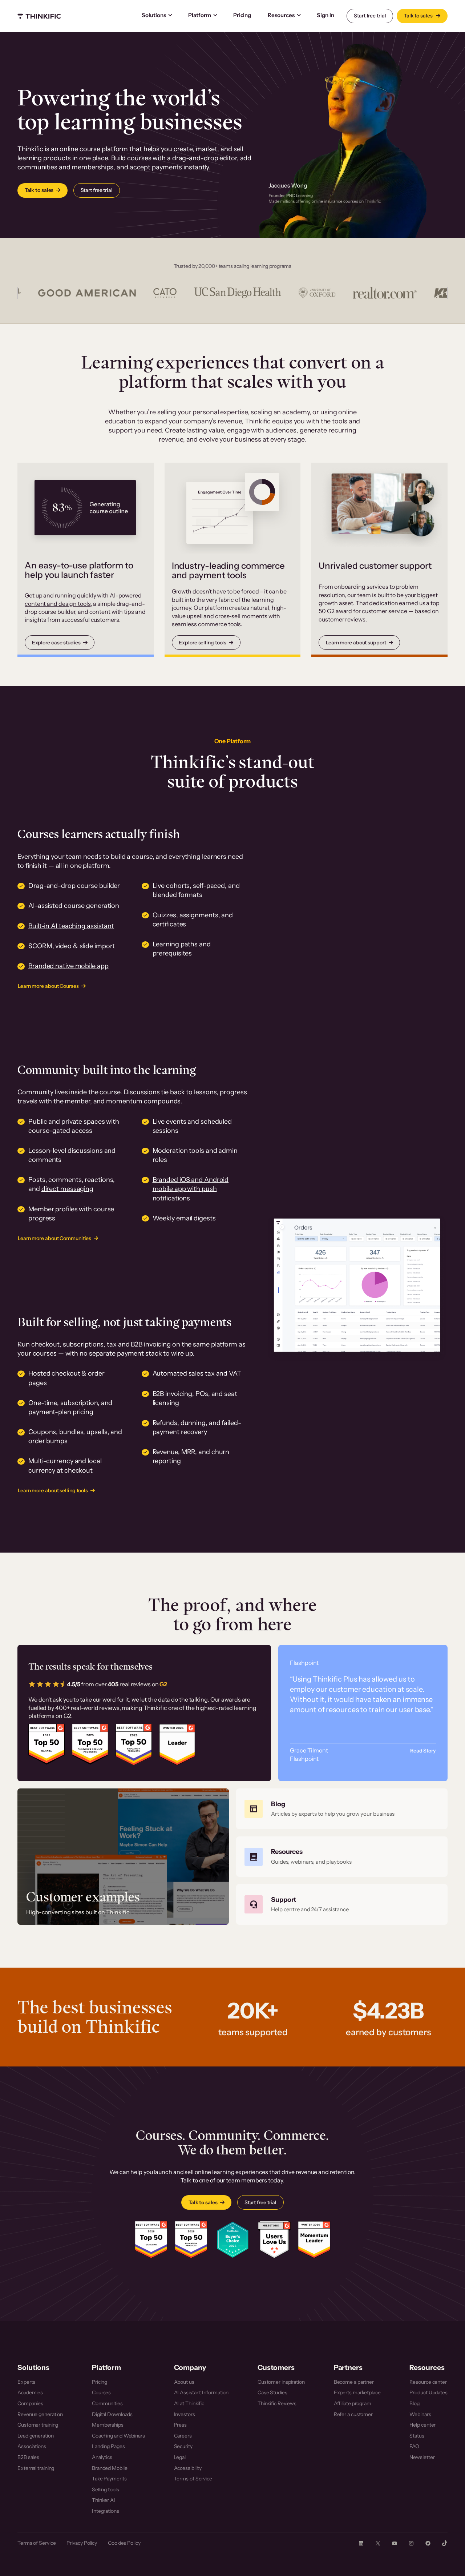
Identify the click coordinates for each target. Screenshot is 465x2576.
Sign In (325, 15)
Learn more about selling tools (53, 1490)
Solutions (154, 15)
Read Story (423, 1751)
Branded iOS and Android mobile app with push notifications (191, 1189)
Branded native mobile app (68, 966)
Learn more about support (356, 643)
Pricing (242, 15)
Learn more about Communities (54, 1238)
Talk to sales (419, 16)
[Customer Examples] (123, 1857)
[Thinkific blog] (342, 1809)
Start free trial (370, 16)
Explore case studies (56, 643)
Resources (281, 15)
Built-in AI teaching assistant (71, 926)
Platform (200, 15)
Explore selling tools (203, 643)
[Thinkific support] (342, 1904)
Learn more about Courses (48, 986)
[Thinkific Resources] (342, 1857)
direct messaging (67, 1189)
